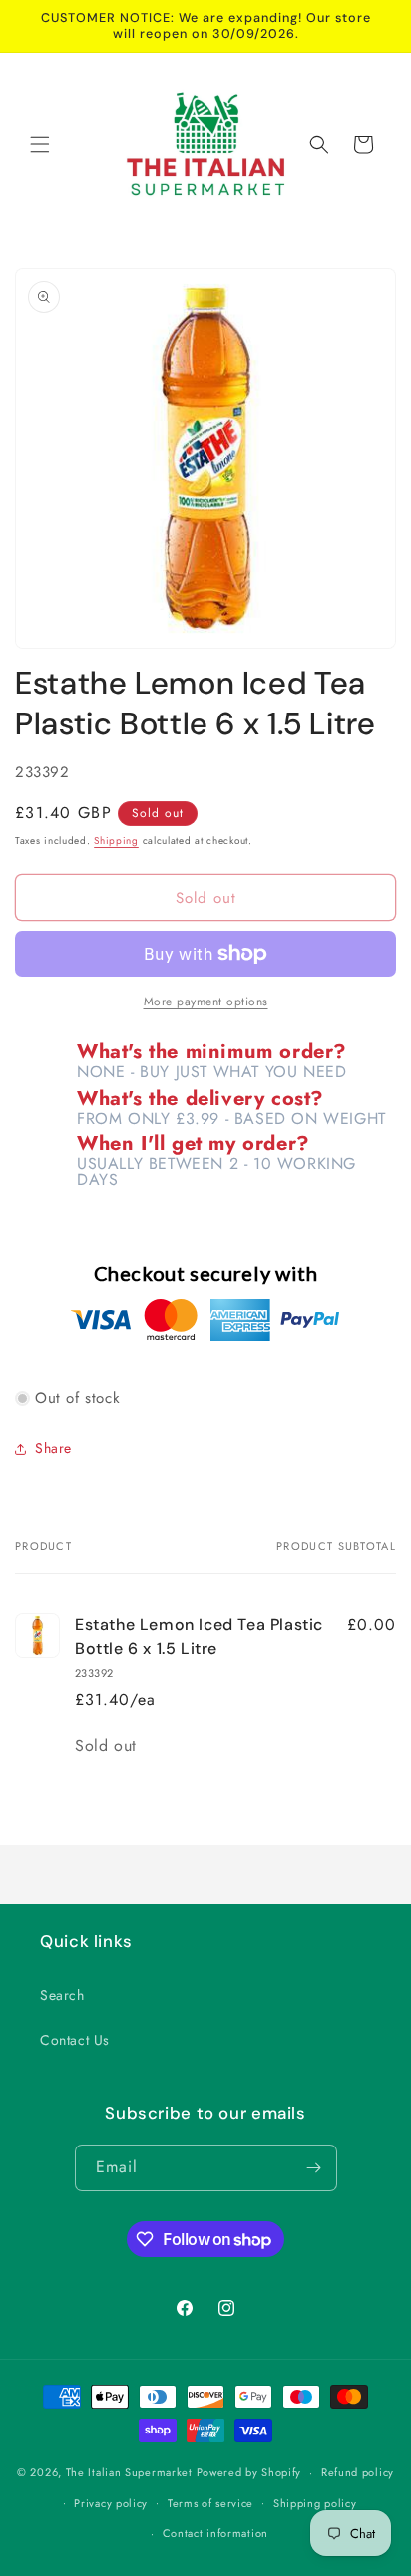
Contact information (215, 2533)
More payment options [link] (206, 1002)
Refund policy (358, 2472)
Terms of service (210, 2503)
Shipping (116, 841)
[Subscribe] (314, 2168)
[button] (40, 144)
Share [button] (53, 1448)
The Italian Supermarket (129, 2472)
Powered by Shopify (249, 2472)
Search (62, 1995)
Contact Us (75, 2040)
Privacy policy (111, 2503)
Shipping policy (315, 2503)
